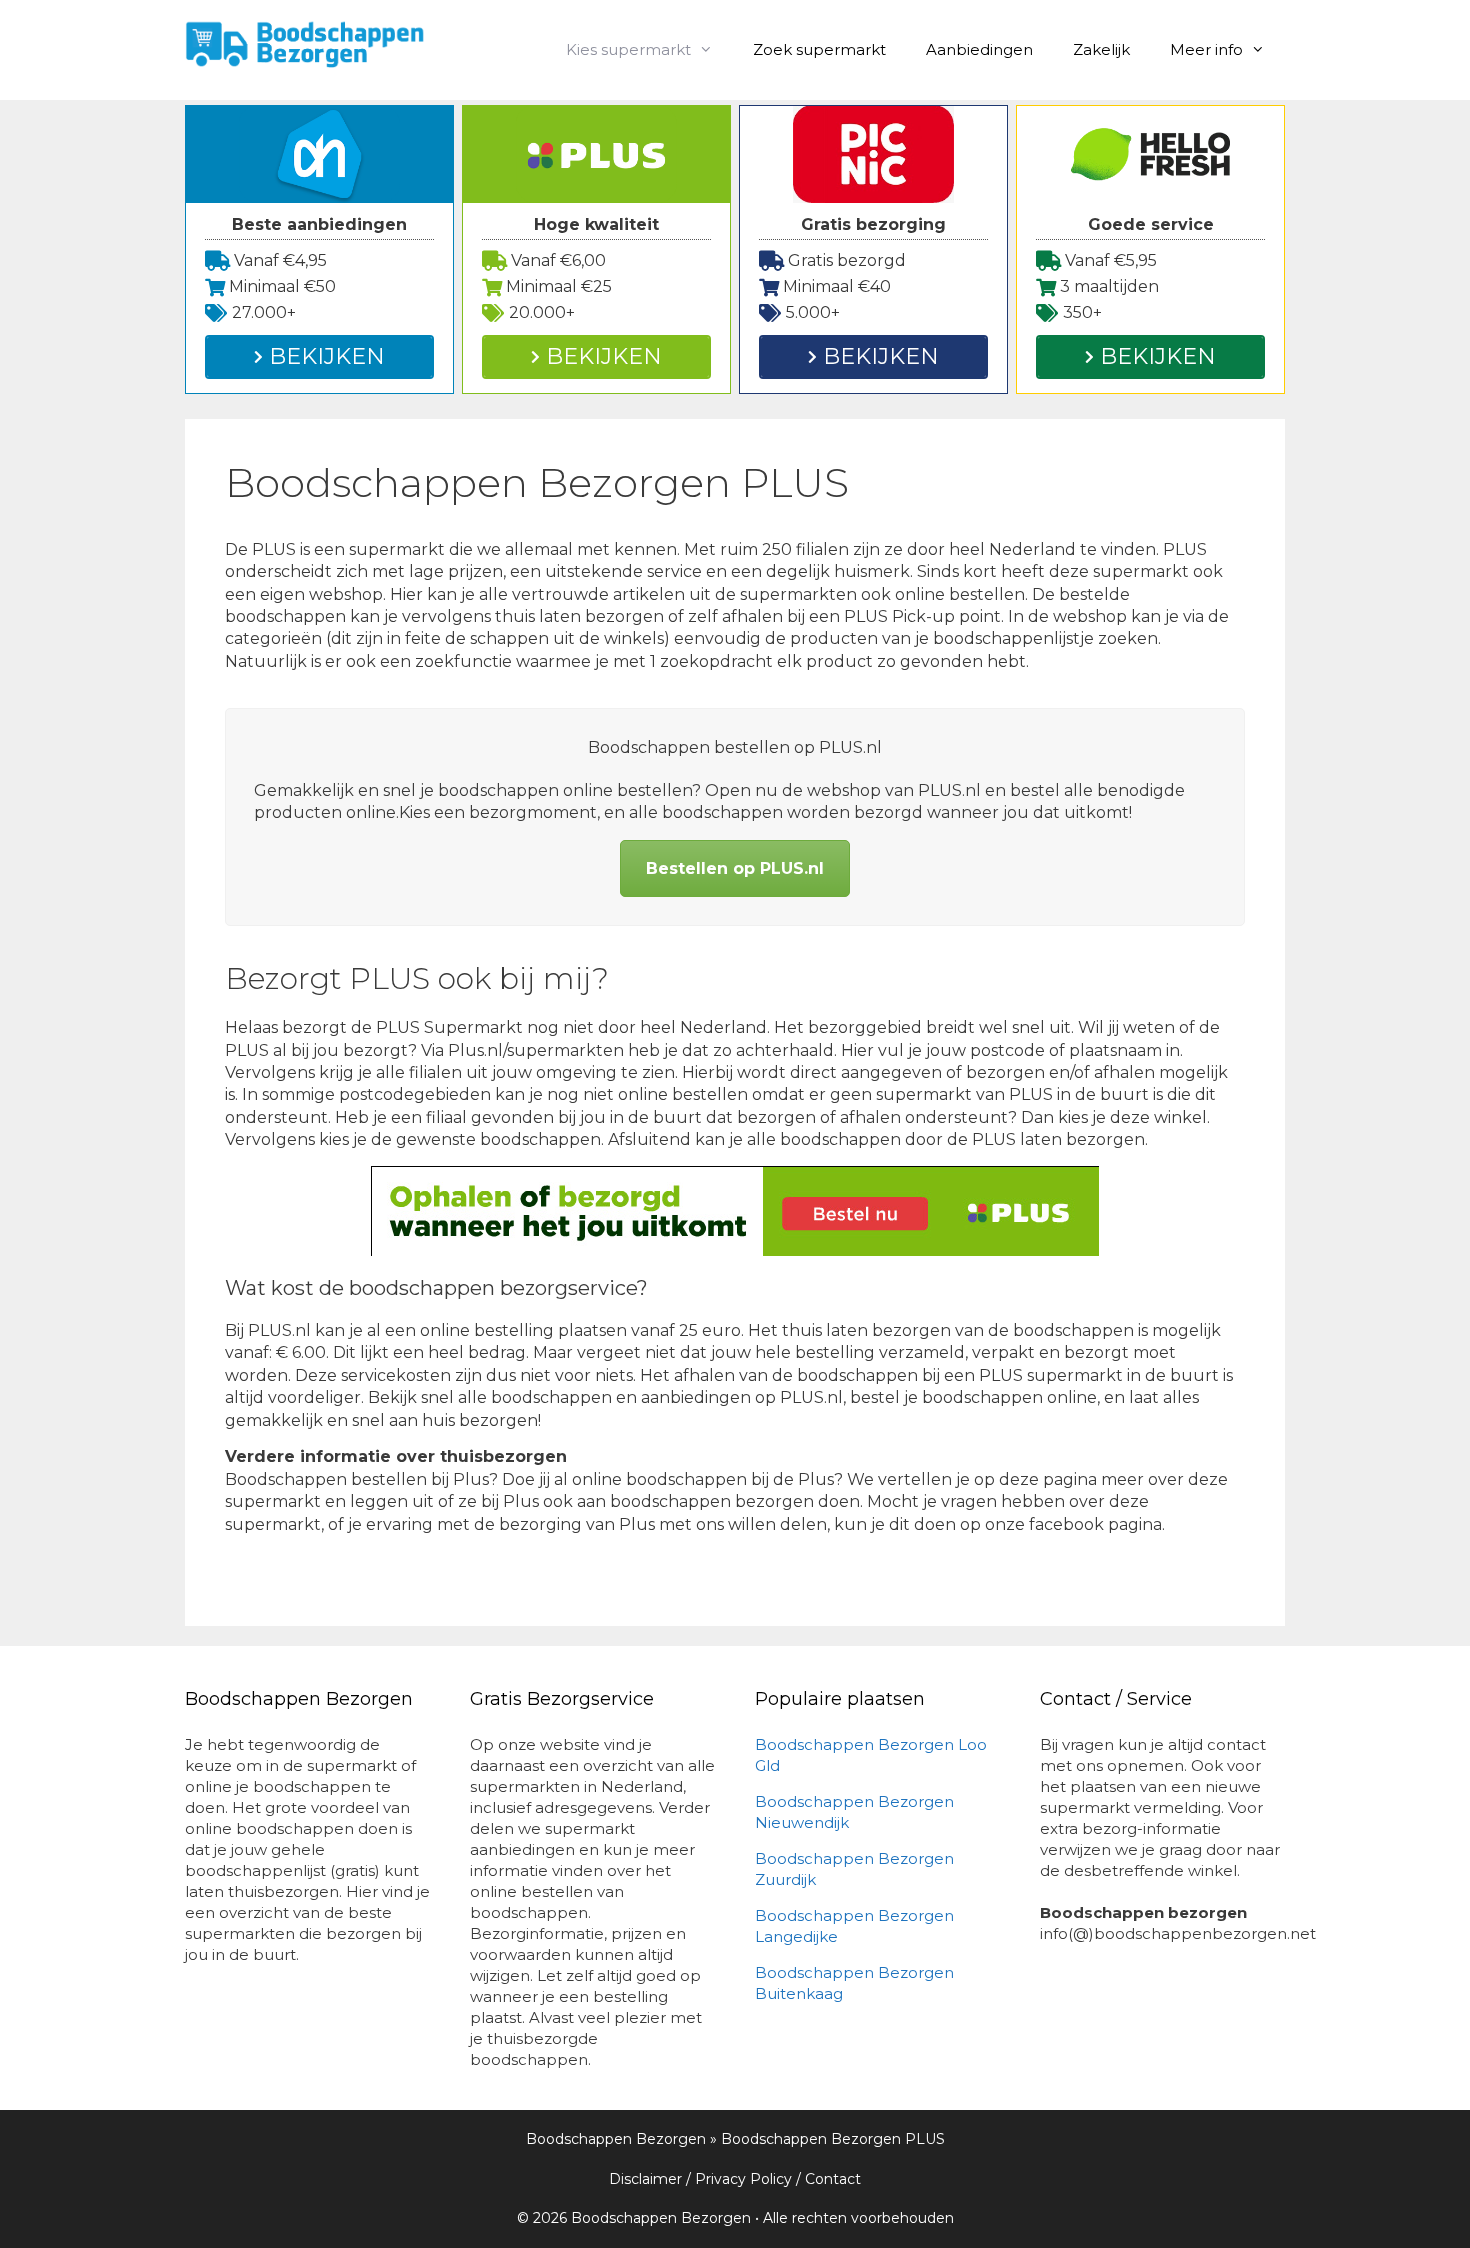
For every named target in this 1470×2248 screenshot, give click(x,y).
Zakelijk (1101, 49)
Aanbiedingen (979, 49)
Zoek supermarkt (819, 49)
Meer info (1206, 49)
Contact (833, 2179)
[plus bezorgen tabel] (735, 1211)
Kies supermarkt (628, 49)
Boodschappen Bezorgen (616, 2139)
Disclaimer (645, 2179)
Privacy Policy (743, 2179)
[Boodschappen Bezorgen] (305, 42)
